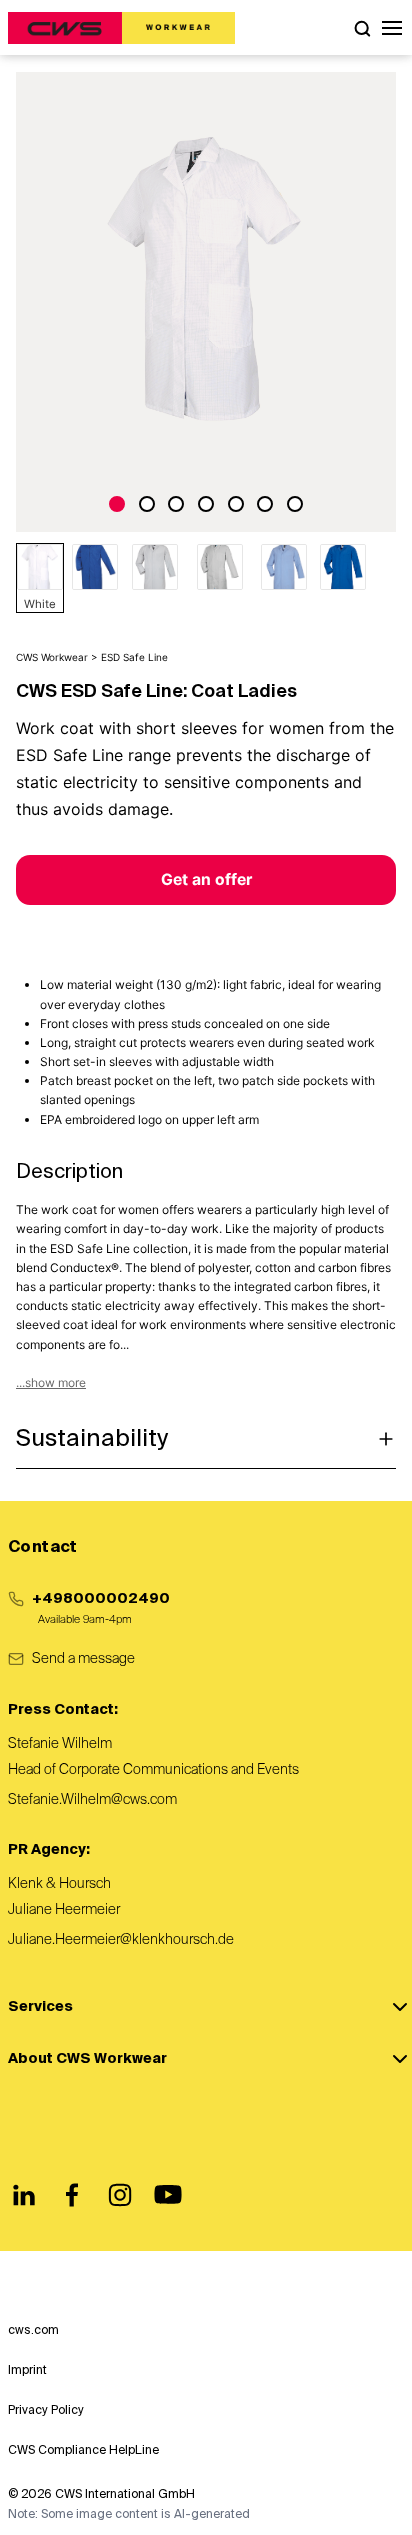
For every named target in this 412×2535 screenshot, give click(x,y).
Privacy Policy (46, 2411)
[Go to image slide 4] (206, 504)
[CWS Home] (121, 28)
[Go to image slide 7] (295, 504)
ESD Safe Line (134, 657)
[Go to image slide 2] (147, 504)
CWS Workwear (52, 657)
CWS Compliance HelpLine (83, 2451)
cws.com (33, 2331)
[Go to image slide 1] (117, 504)
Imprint (27, 2371)
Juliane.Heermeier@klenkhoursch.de (121, 1940)
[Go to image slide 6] (265, 504)
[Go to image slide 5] (236, 504)
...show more (51, 1382)
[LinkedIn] (24, 2195)
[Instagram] (120, 2195)
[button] (392, 28)
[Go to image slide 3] (176, 504)
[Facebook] (72, 2195)
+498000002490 (101, 1599)
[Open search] (362, 28)
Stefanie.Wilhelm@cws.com (92, 1800)
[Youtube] (168, 2195)
